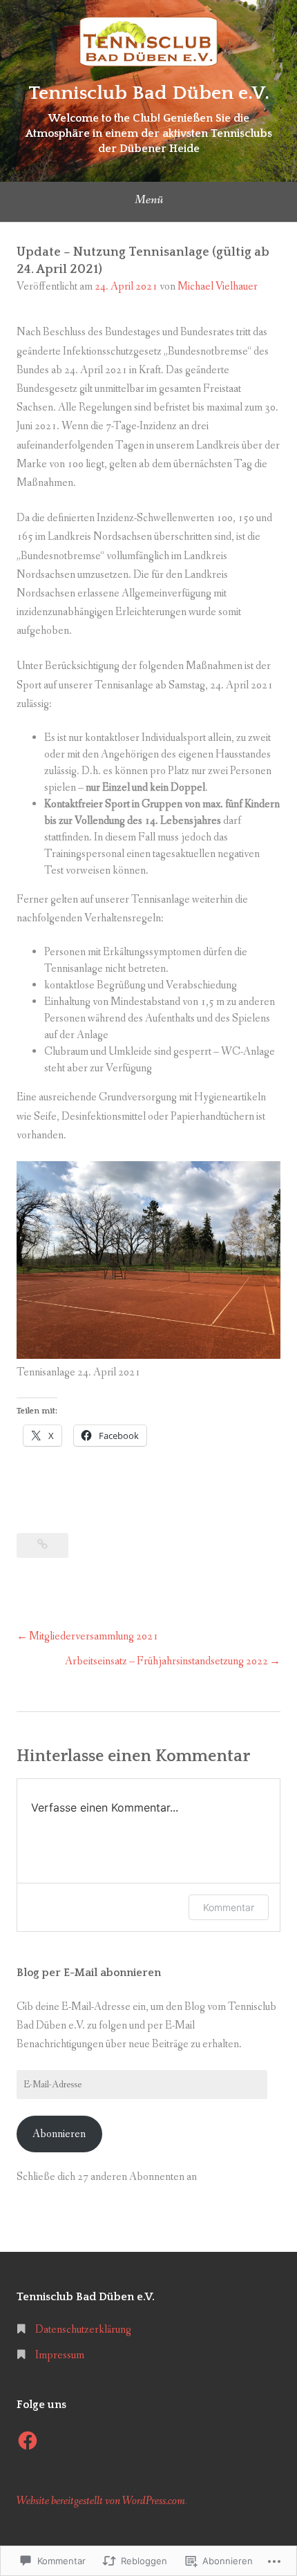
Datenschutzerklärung (83, 2330)
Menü (149, 200)
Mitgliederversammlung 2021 (94, 1636)
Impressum (60, 2355)
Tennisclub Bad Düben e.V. (149, 93)
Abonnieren (59, 2134)
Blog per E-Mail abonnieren (89, 1973)
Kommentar (229, 1907)
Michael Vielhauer (218, 286)
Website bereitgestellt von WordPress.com (101, 2501)
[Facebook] (28, 2441)
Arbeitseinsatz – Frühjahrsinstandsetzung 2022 (166, 1661)
